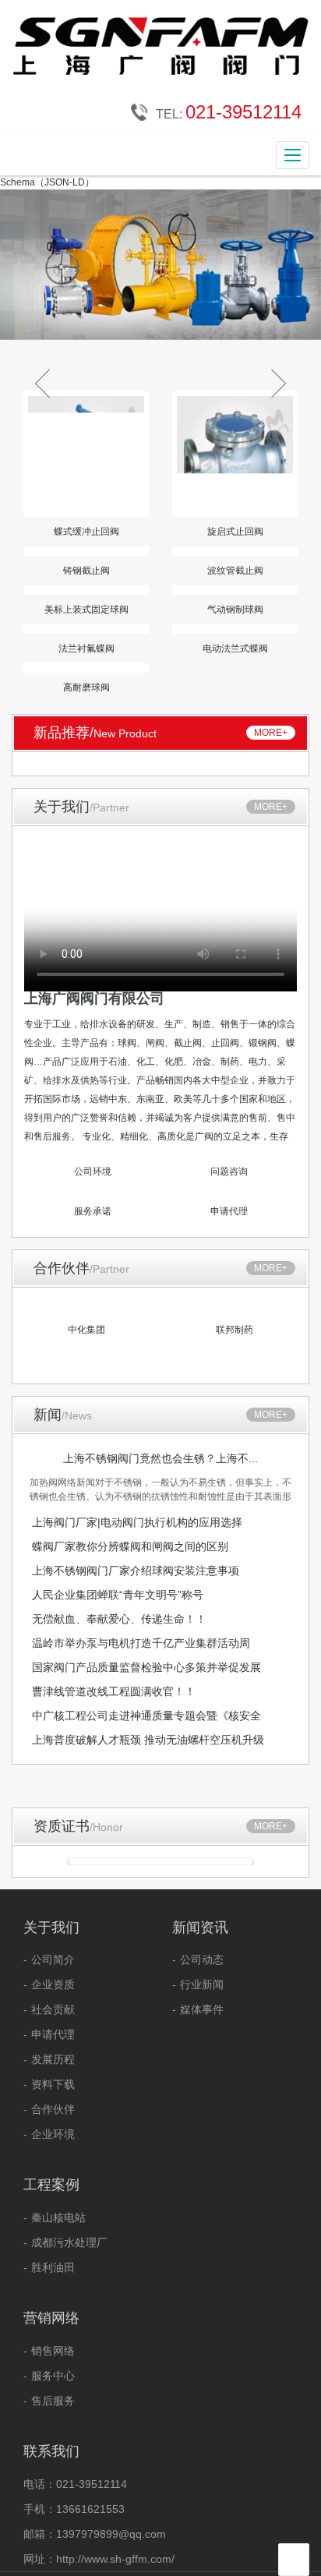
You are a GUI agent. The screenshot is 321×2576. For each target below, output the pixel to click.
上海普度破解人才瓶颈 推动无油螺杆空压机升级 (148, 1740)
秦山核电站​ (58, 2217)
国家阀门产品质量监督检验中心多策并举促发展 (146, 1667)
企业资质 (53, 1984)
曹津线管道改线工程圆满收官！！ (114, 1691)
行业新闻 (202, 1984)
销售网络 (53, 2351)
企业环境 (53, 2134)
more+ (271, 733)
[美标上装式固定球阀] (86, 590)
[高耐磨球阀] (86, 668)
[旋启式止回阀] (235, 454)
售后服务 (53, 2401)
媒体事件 (202, 2009)
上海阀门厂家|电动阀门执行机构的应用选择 (137, 1522)
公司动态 (202, 1959)
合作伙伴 (53, 2109)
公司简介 (53, 1959)
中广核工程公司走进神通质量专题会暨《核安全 (146, 1716)
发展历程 (53, 2059)
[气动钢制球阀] (235, 590)
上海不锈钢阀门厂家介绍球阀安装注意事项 (136, 1571)
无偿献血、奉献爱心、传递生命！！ (119, 1619)
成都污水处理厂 (69, 2242)
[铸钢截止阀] (86, 551)
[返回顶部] (295, 2560)
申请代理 (53, 2034)
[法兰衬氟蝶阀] (86, 629)
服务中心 (53, 2376)
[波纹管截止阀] (235, 551)
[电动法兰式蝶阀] (235, 629)
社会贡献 (53, 2009)
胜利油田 (53, 2267)
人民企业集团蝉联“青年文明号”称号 (118, 1595)
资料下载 (53, 2084)
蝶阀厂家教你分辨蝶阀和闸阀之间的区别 (130, 1546)
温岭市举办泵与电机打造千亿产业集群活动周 (141, 1643)
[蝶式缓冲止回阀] (86, 454)
